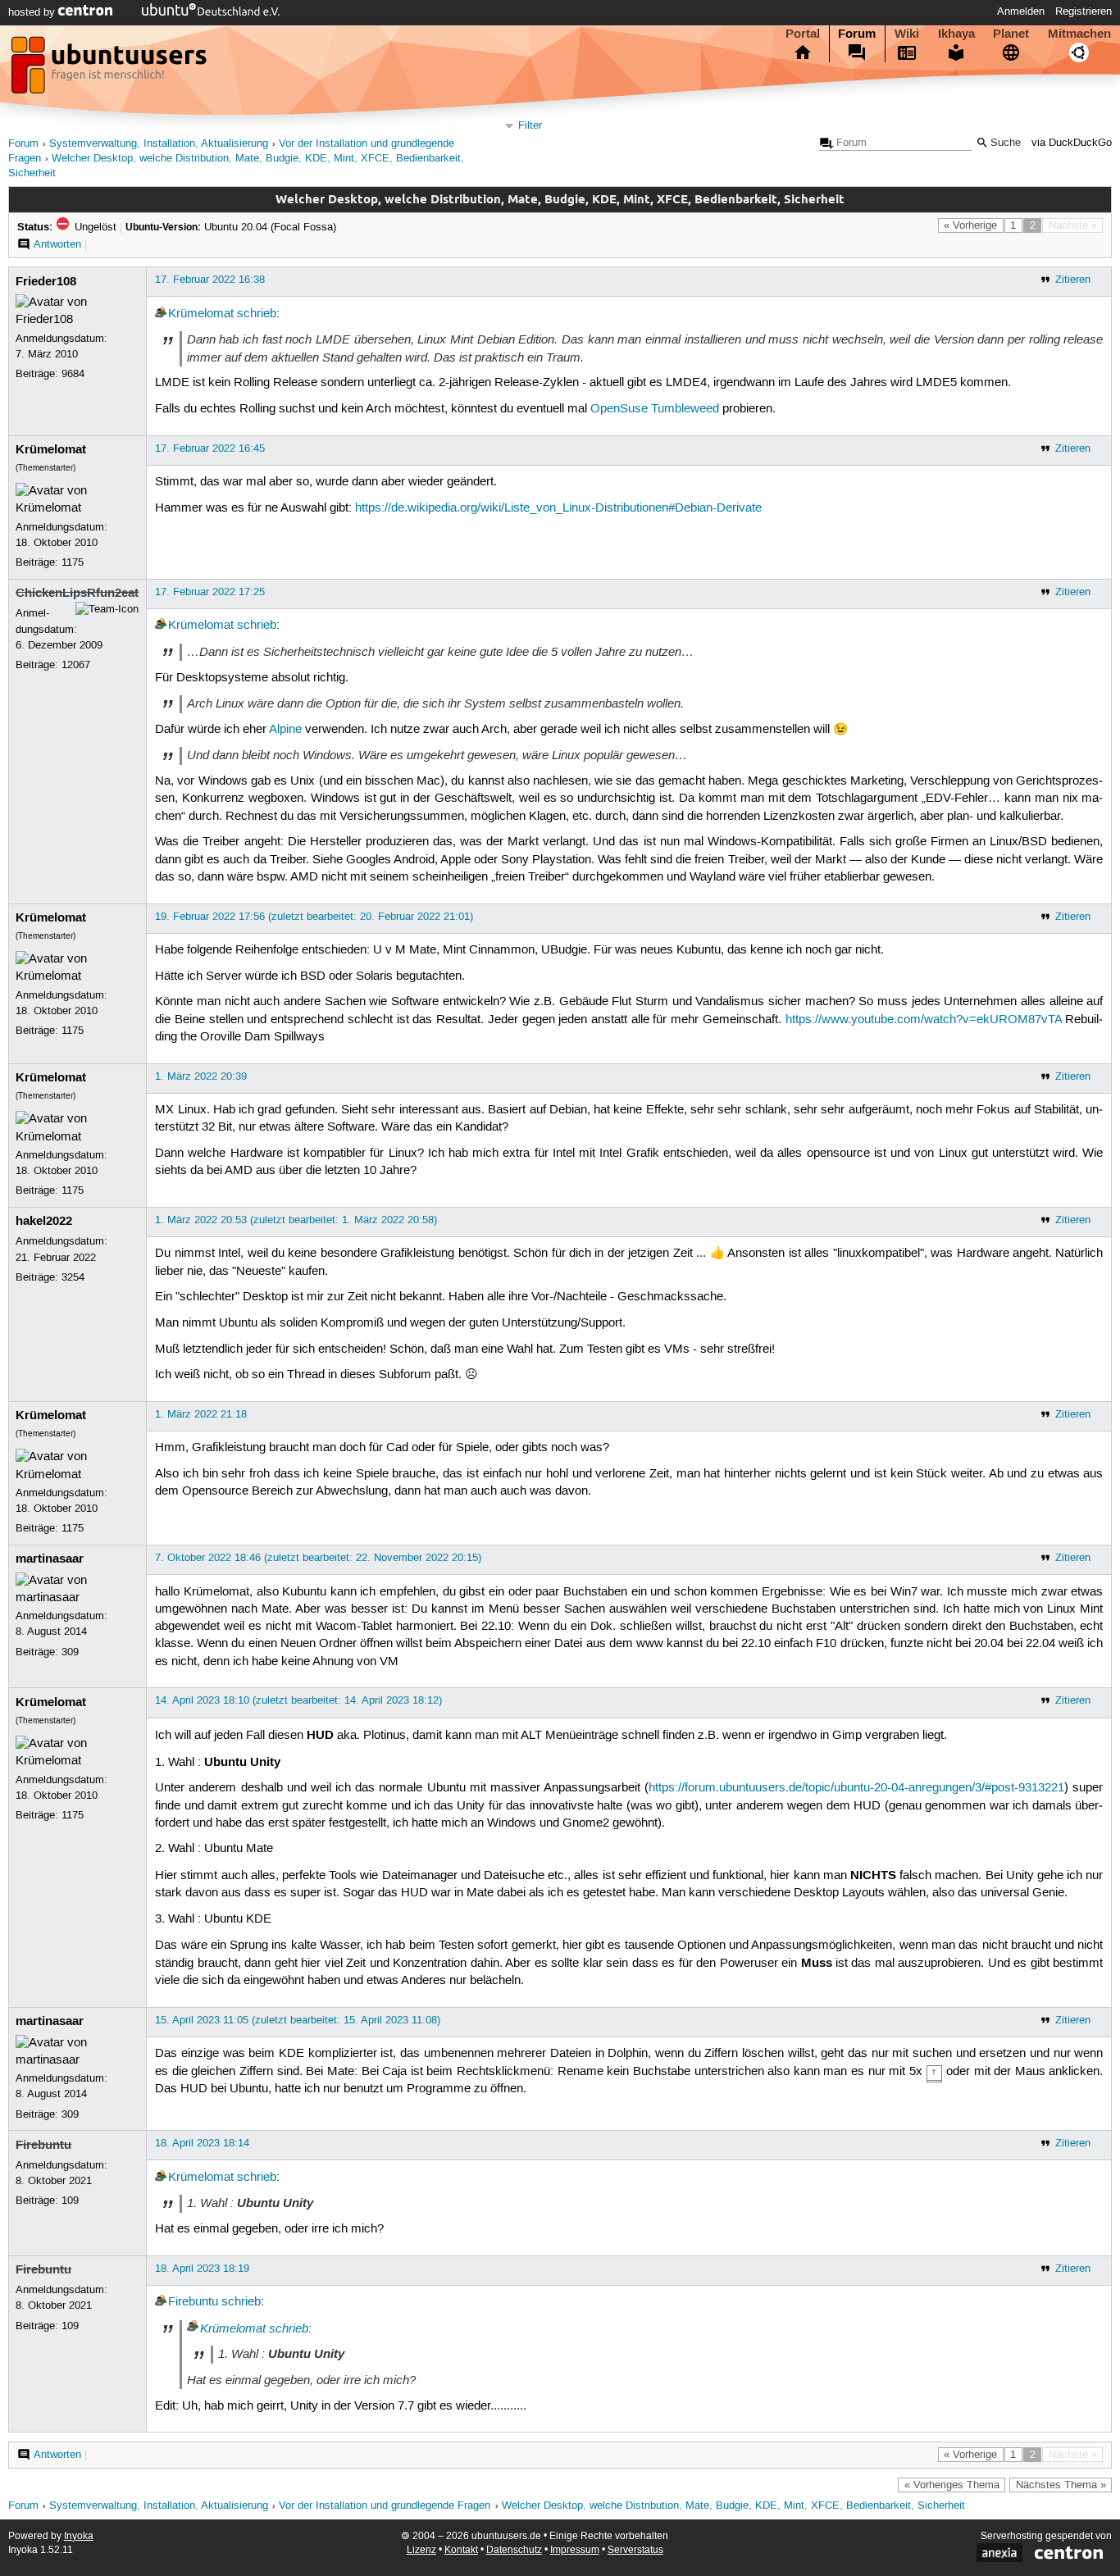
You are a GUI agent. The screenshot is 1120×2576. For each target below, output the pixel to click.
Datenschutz (514, 2550)
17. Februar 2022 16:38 (210, 280)
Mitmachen (1079, 34)
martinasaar (50, 1559)
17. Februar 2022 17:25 (210, 592)
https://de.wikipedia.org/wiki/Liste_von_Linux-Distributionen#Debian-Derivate (558, 508)
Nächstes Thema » (1061, 2485)
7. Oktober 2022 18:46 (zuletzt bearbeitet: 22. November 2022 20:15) (318, 1558)
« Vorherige (970, 225)
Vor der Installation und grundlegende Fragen (385, 2506)
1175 (73, 562)
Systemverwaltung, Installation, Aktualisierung (159, 144)
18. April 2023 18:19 (202, 2269)
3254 (73, 1277)
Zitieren (1073, 280)
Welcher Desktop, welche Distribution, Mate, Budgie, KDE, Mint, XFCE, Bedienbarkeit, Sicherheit (733, 2506)
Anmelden (1021, 11)
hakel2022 (44, 1221)
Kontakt (461, 2550)
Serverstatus (635, 2550)
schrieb (257, 314)
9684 (73, 374)
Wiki (907, 34)
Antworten (57, 244)
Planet (1011, 34)
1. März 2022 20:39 (201, 1076)
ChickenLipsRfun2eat (77, 593)
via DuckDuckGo (1072, 143)
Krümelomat (201, 314)
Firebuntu (43, 2145)
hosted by (33, 12)
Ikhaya (956, 34)
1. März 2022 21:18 (201, 1414)
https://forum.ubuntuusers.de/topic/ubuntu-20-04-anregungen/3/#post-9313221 (856, 1788)
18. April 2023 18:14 (202, 2143)
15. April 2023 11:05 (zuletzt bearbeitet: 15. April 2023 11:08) (298, 2020)
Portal (803, 34)
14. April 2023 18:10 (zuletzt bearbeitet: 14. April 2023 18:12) (298, 1700)
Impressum (575, 2550)
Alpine (285, 730)
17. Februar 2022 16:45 (210, 448)
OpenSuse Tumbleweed (655, 409)
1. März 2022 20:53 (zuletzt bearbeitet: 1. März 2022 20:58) (296, 1220)
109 (70, 2201)
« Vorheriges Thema (952, 2485)
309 (70, 1652)
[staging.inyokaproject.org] (111, 70)
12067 (76, 665)
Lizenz (421, 2550)
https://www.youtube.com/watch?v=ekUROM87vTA (924, 1020)
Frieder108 (46, 281)
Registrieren (1084, 11)
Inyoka (79, 2536)
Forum (857, 34)
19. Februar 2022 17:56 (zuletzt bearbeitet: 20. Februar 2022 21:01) (314, 917)
